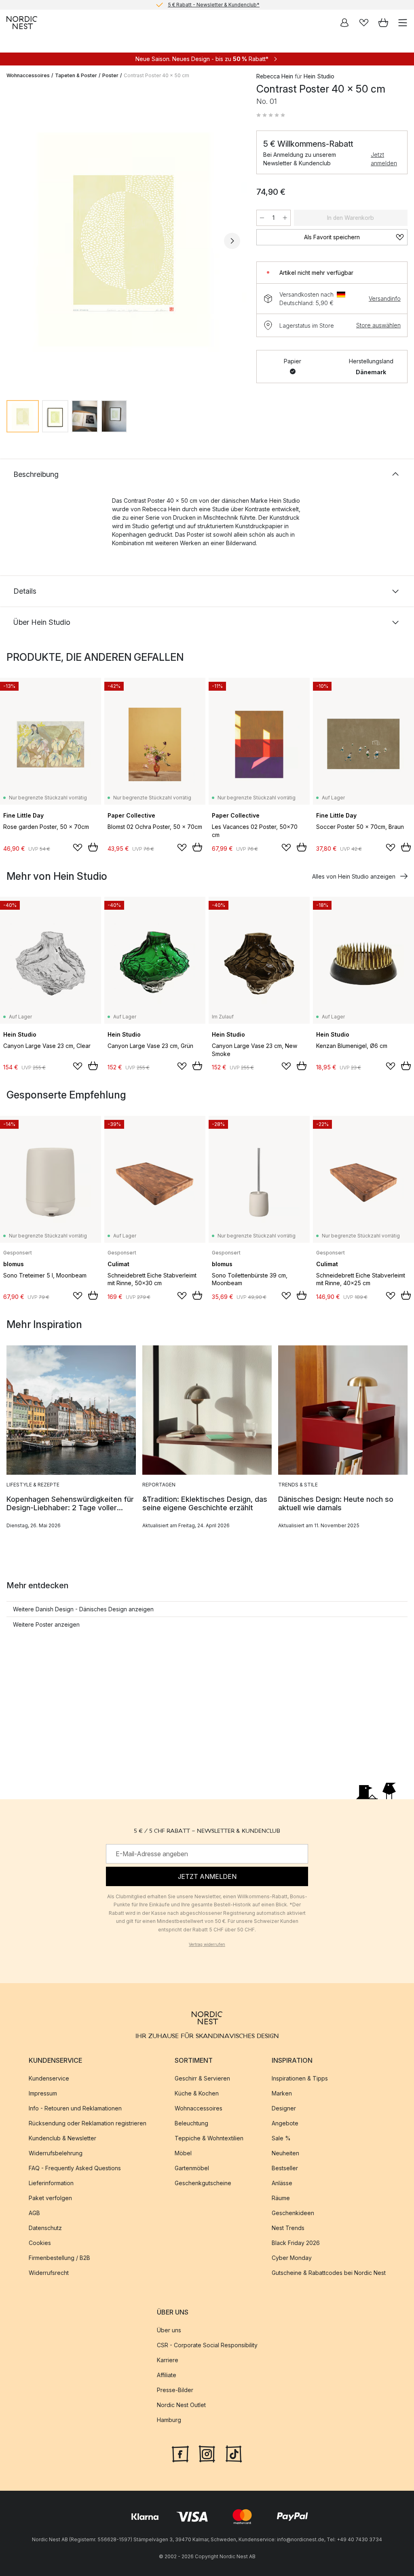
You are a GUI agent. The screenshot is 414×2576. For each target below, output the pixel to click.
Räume (281, 2198)
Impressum (43, 2093)
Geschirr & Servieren (202, 2078)
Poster (110, 75)
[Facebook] (180, 2453)
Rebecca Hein (275, 76)
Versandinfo (385, 298)
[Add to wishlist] (78, 847)
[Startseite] (22, 23)
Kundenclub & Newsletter (62, 2138)
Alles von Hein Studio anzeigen (354, 876)
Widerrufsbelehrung (56, 2153)
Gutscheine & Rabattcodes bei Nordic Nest (329, 2273)
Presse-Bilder (175, 2390)
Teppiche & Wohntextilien (209, 2138)
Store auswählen (378, 325)
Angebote (285, 2123)
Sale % (281, 2138)
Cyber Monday (292, 2258)
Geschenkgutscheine (203, 2183)
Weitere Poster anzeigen (46, 1624)
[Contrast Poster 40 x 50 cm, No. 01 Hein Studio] (123, 240)
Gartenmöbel (192, 2168)
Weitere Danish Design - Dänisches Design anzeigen (83, 1609)
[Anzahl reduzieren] (262, 218)
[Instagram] (207, 2453)
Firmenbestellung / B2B (59, 2258)
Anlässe (282, 2183)
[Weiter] (232, 241)
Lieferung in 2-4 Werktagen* (213, 5)
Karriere (168, 2360)
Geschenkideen (293, 2213)
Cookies (40, 2243)
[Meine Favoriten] (364, 23)
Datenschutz (45, 2228)
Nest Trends (288, 2228)
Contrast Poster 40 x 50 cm (156, 75)
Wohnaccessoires (28, 75)
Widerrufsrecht (49, 2273)
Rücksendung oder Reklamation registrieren (88, 2123)
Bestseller (285, 2168)
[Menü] (403, 23)
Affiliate (167, 2375)
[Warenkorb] (383, 23)
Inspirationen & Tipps (300, 2078)
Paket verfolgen (50, 2198)
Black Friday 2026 (296, 2243)
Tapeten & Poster (76, 75)
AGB (34, 2213)
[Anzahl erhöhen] (285, 218)
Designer (284, 2108)
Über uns (169, 2330)
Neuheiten (285, 2153)
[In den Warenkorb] (93, 847)
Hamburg (169, 2420)
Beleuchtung (191, 2123)
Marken (282, 2093)
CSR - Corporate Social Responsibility (207, 2345)
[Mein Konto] (344, 23)
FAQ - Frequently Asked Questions (75, 2168)
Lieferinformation (51, 2183)
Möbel (183, 2153)
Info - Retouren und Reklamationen (75, 2108)
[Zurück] (15, 241)
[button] (271, 115)
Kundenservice (49, 2078)
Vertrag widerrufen (207, 1944)
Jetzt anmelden (384, 159)
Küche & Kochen (197, 2093)
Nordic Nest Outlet (181, 2405)
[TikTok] (234, 2453)
